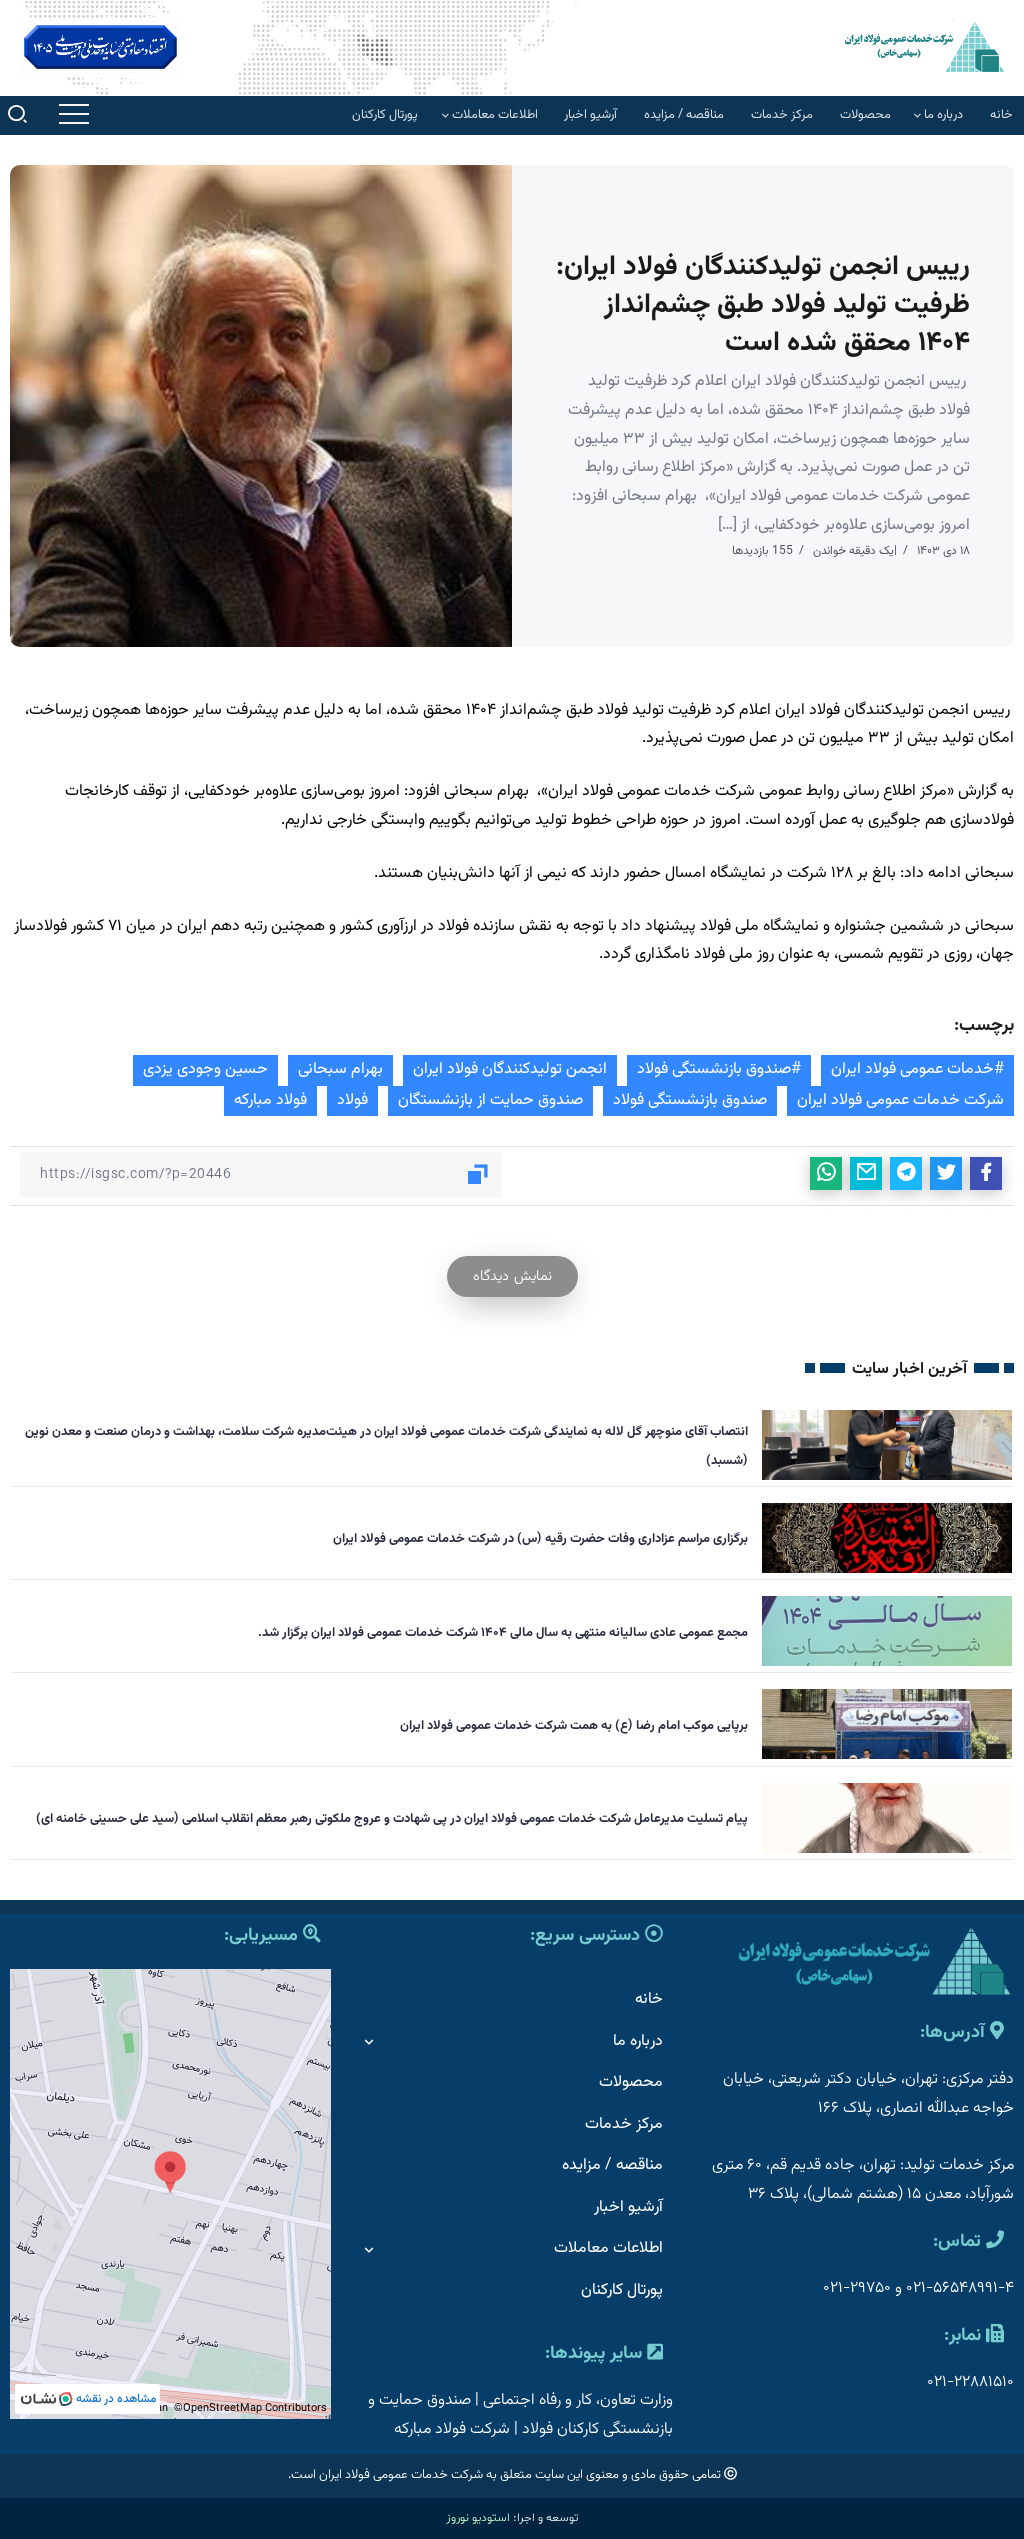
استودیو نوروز (478, 2518)
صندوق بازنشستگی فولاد (690, 1100)
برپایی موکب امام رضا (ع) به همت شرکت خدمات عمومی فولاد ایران (574, 1726)
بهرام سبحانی (340, 1069)
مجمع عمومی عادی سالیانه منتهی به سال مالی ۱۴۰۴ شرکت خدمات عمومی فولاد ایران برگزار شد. (503, 1633)
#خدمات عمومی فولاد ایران (917, 1069)
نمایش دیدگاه (512, 1276)
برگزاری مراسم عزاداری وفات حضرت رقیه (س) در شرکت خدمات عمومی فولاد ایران (540, 1539)
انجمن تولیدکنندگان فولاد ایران (510, 1069)
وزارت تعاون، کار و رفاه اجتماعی (578, 2400)
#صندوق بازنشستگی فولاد (719, 1069)
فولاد (352, 1100)
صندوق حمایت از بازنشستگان (490, 1100)
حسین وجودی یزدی (205, 1069)
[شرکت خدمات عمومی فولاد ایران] (924, 46)
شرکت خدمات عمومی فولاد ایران (900, 1100)
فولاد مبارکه (270, 1100)
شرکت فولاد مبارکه (452, 2429)
